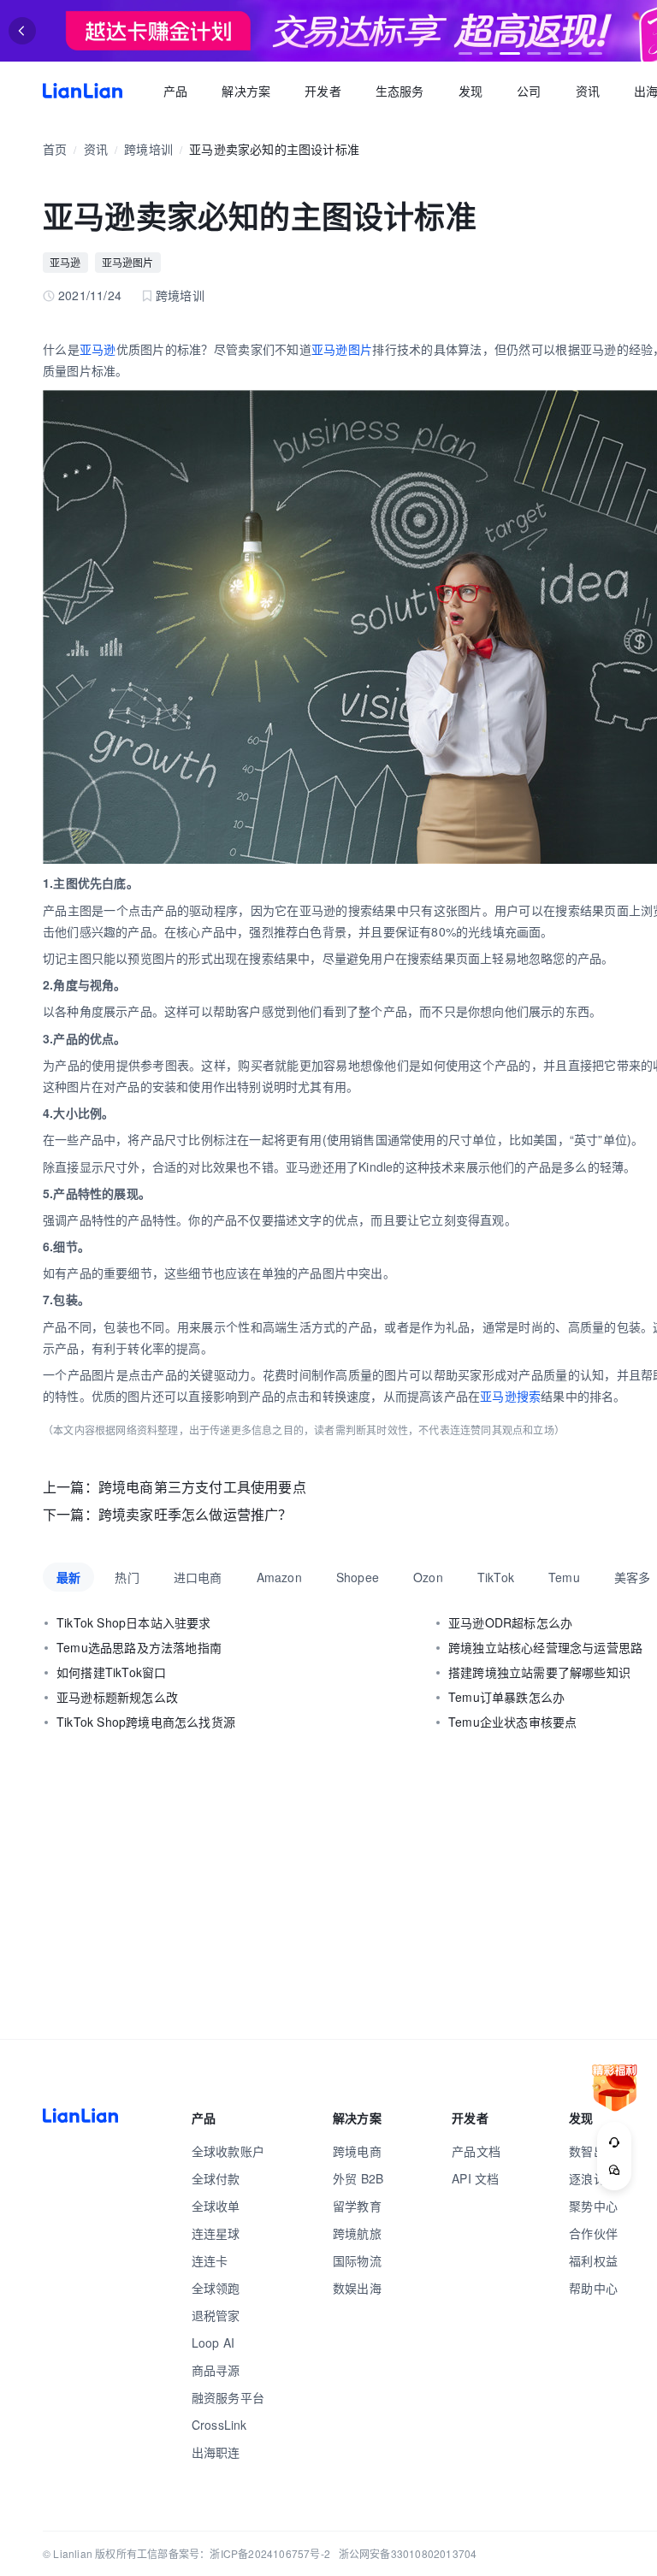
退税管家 (216, 2315)
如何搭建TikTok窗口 (111, 1672)
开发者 (323, 91)
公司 (529, 91)
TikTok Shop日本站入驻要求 (134, 1622)
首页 (83, 91)
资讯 (588, 91)
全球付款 (216, 2178)
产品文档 (476, 2151)
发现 (471, 91)
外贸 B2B (358, 2178)
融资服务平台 (228, 2397)
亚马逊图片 (128, 262)
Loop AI (213, 2343)
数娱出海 (357, 2288)
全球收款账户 (228, 2151)
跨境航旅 (357, 2233)
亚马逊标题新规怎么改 (117, 1697)
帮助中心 (593, 2288)
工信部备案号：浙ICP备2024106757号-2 (234, 2553)
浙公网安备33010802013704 (408, 2553)
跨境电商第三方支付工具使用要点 (202, 1487)
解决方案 (246, 91)
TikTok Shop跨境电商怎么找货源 (146, 1722)
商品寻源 (216, 2370)
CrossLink (219, 2425)
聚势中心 (593, 2206)
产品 (175, 91)
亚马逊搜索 (510, 1396)
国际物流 (357, 2260)
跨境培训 (148, 149)
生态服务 (400, 91)
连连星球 (216, 2233)
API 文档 (475, 2178)
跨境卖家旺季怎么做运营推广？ (195, 1514)
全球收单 (216, 2206)
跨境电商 (357, 2151)
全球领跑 (216, 2288)
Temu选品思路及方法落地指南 (139, 1647)
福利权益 (593, 2260)
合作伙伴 (593, 2233)
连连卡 (210, 2260)
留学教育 (357, 2206)
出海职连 (216, 2452)
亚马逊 (65, 262)
